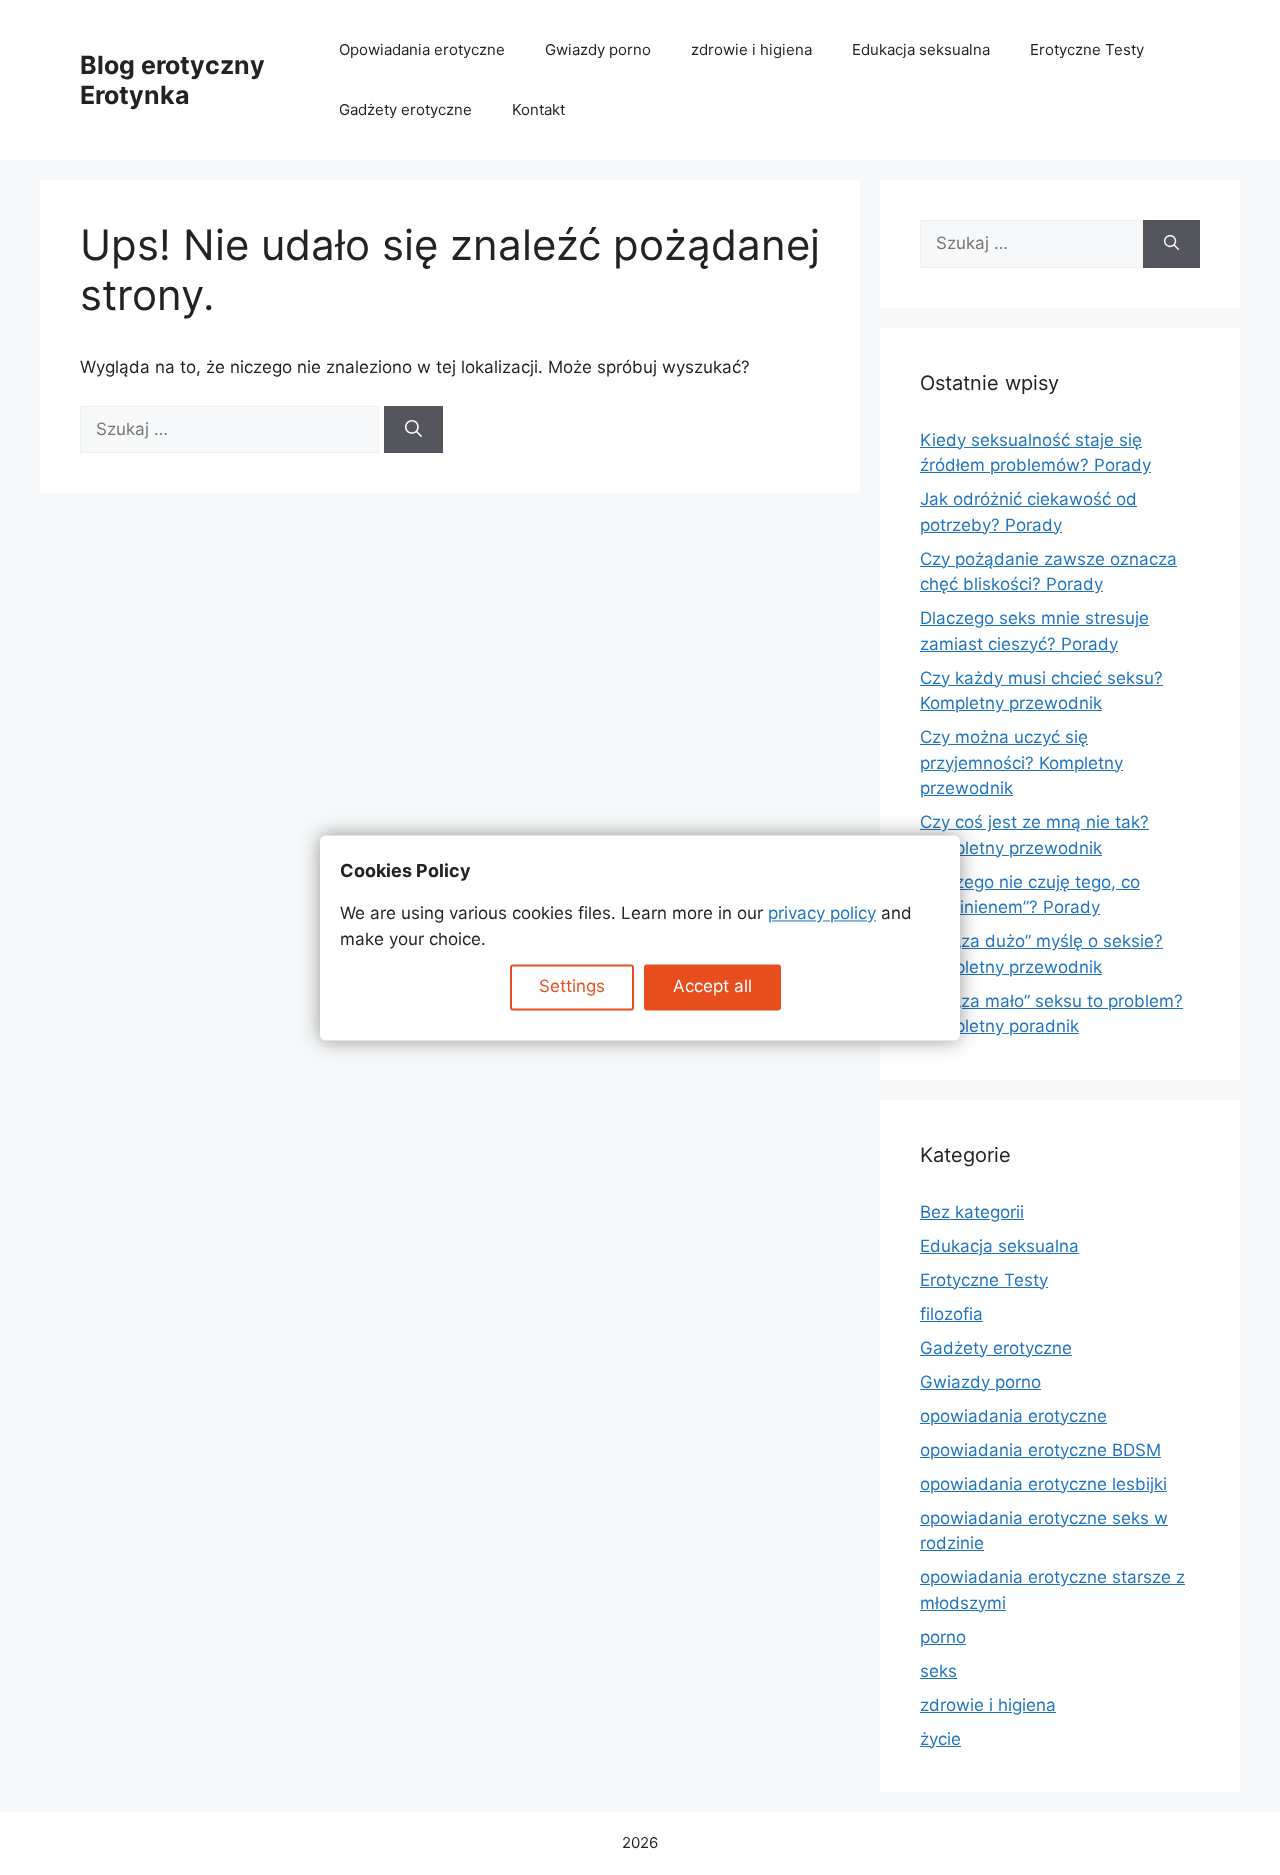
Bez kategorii (972, 1212)
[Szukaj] (413, 430)
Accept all (712, 987)
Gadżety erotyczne (405, 109)
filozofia (951, 1314)
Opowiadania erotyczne (422, 49)
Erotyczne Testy (1087, 49)
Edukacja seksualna (921, 49)
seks (938, 1671)
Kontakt (538, 109)
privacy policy (822, 914)
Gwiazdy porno (598, 49)
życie (940, 1739)
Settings (572, 987)
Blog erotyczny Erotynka (172, 80)
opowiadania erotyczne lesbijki (1043, 1484)
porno (943, 1637)
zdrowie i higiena (751, 49)
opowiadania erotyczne (1013, 1416)
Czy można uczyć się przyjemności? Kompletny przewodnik (1021, 762)
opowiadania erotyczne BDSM (1040, 1450)
